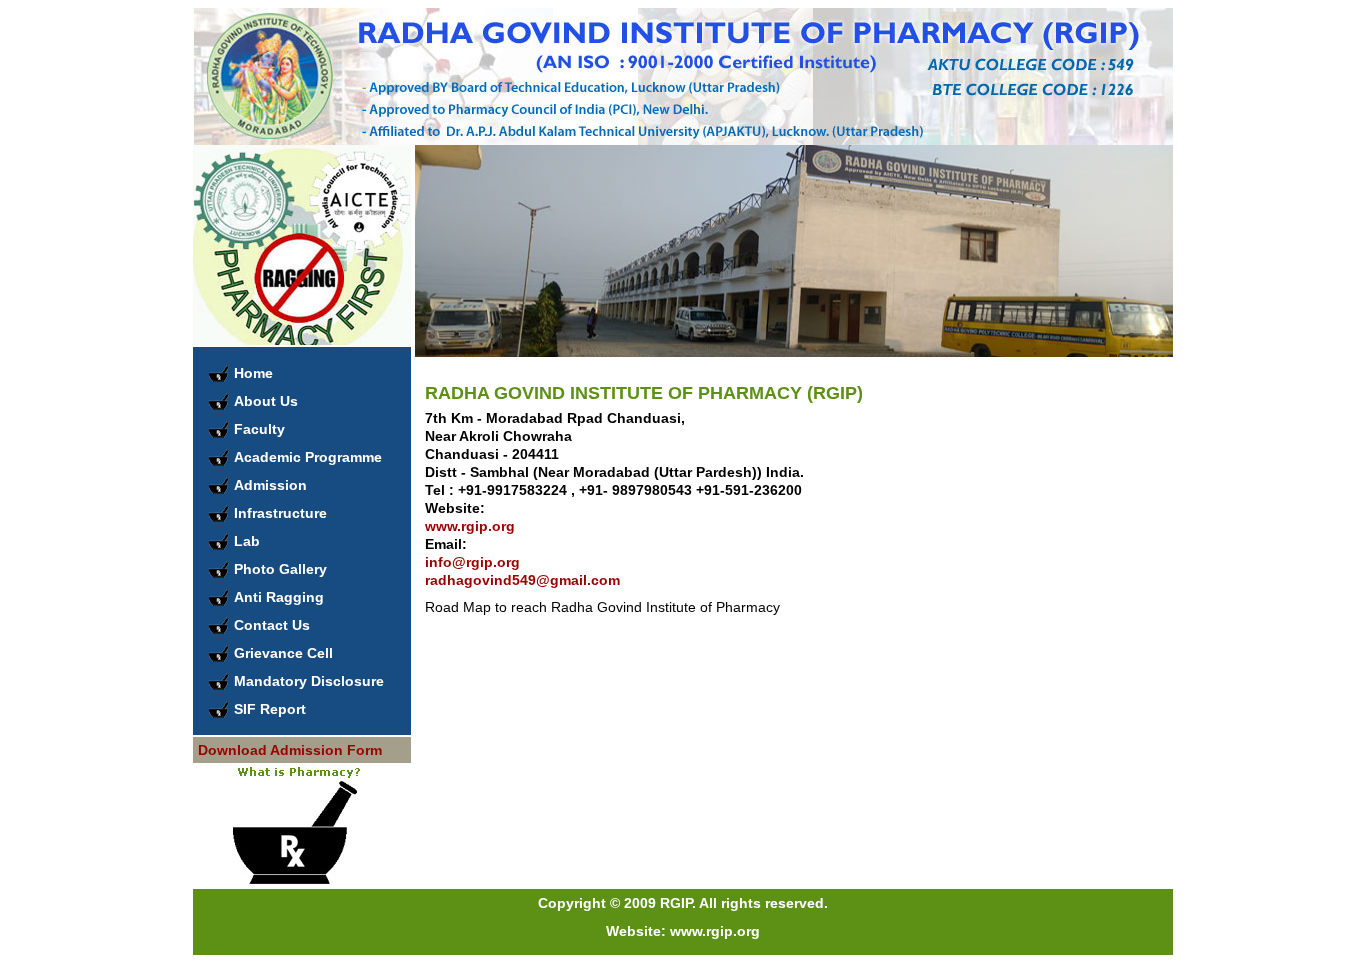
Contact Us (272, 625)
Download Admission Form (290, 750)
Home (253, 373)
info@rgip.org (472, 562)
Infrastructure (280, 513)
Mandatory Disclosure (309, 681)
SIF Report (270, 709)
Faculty (259, 429)
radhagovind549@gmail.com (522, 580)
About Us (266, 401)
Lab (247, 541)
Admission (270, 485)
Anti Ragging (279, 597)
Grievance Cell (283, 653)
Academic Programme (308, 457)
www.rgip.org (470, 526)
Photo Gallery (280, 569)
